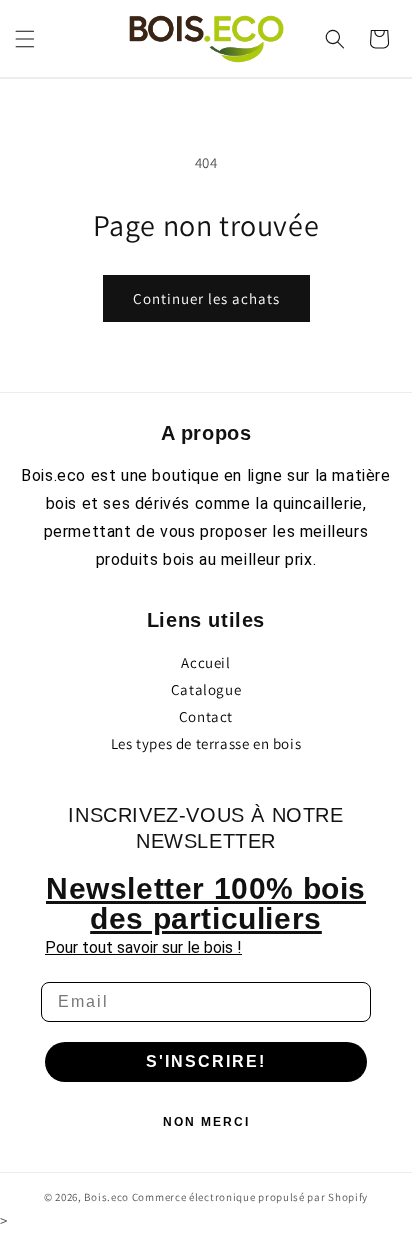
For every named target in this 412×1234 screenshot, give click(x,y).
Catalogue (206, 689)
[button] (25, 39)
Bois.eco (106, 1197)
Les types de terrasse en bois (206, 743)
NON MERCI (206, 1122)
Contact (206, 716)
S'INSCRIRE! (206, 1061)
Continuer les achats (206, 298)
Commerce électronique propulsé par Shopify (250, 1197)
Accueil (205, 662)
